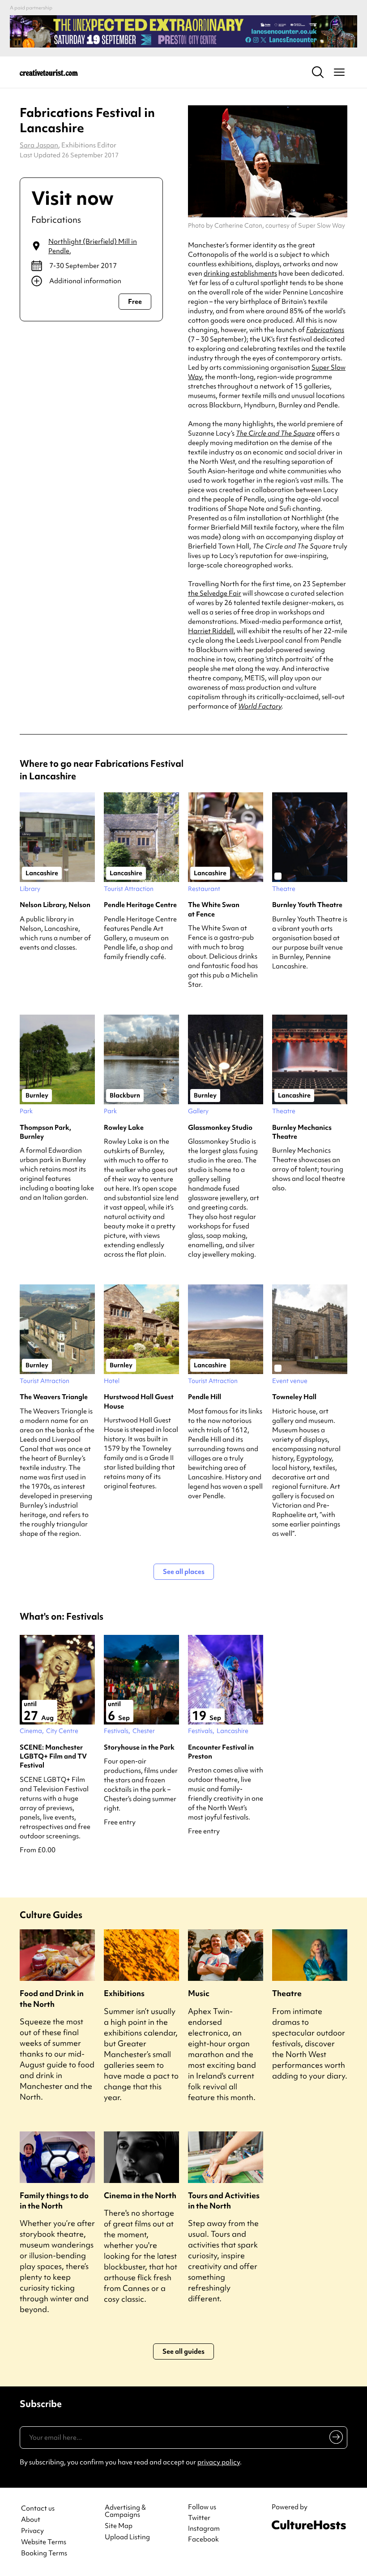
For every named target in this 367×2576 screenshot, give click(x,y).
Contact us (38, 2509)
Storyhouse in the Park (139, 1747)
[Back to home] (49, 72)
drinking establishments (240, 273)
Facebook (203, 2539)
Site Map (119, 2526)
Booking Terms (44, 2553)
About (31, 2520)
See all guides (183, 2351)
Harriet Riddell (211, 631)
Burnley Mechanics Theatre (302, 1132)
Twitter (199, 2518)
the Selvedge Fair (215, 593)
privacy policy (219, 2462)
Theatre (287, 1993)
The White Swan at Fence (214, 909)
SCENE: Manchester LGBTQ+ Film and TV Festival (53, 1757)
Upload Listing (127, 2537)
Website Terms (44, 2542)
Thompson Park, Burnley (45, 1132)
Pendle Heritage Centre (140, 905)
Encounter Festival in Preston (221, 1752)
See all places (184, 1572)
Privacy (32, 2531)
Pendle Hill (205, 1397)
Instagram (204, 2528)
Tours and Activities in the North (224, 2200)
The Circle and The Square (275, 433)
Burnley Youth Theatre (307, 905)
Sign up (335, 2439)
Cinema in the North (140, 2195)
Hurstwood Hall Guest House (139, 1401)
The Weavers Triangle (54, 1397)
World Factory (260, 706)
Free (135, 302)
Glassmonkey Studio (220, 1128)
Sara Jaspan (39, 145)
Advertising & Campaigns (125, 2511)
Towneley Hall (294, 1397)
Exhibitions (124, 1993)
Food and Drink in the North (52, 1998)
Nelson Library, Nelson (55, 905)
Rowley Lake (124, 1128)
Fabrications (325, 330)
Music (199, 1993)
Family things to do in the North (54, 2200)
